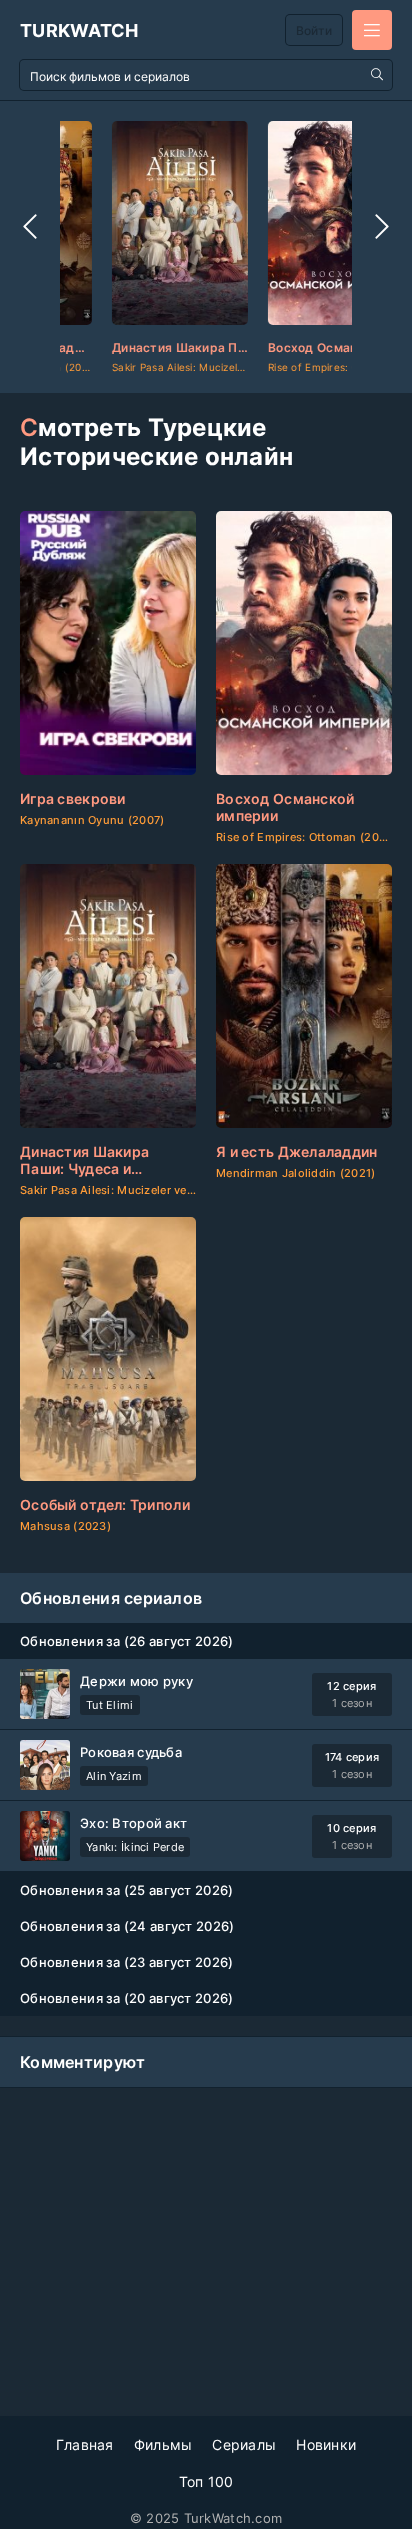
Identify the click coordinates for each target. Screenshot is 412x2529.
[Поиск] (377, 75)
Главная (85, 2444)
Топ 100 (206, 2481)
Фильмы (163, 2444)
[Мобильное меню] (372, 30)
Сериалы (244, 2444)
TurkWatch (79, 30)
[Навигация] (30, 227)
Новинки (326, 2444)
